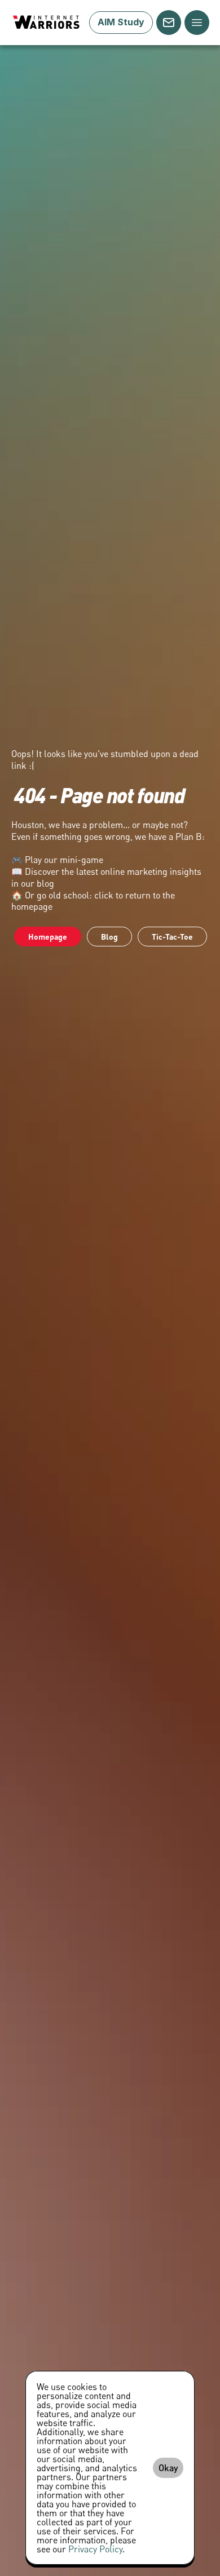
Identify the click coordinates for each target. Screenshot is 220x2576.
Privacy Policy (95, 2549)
